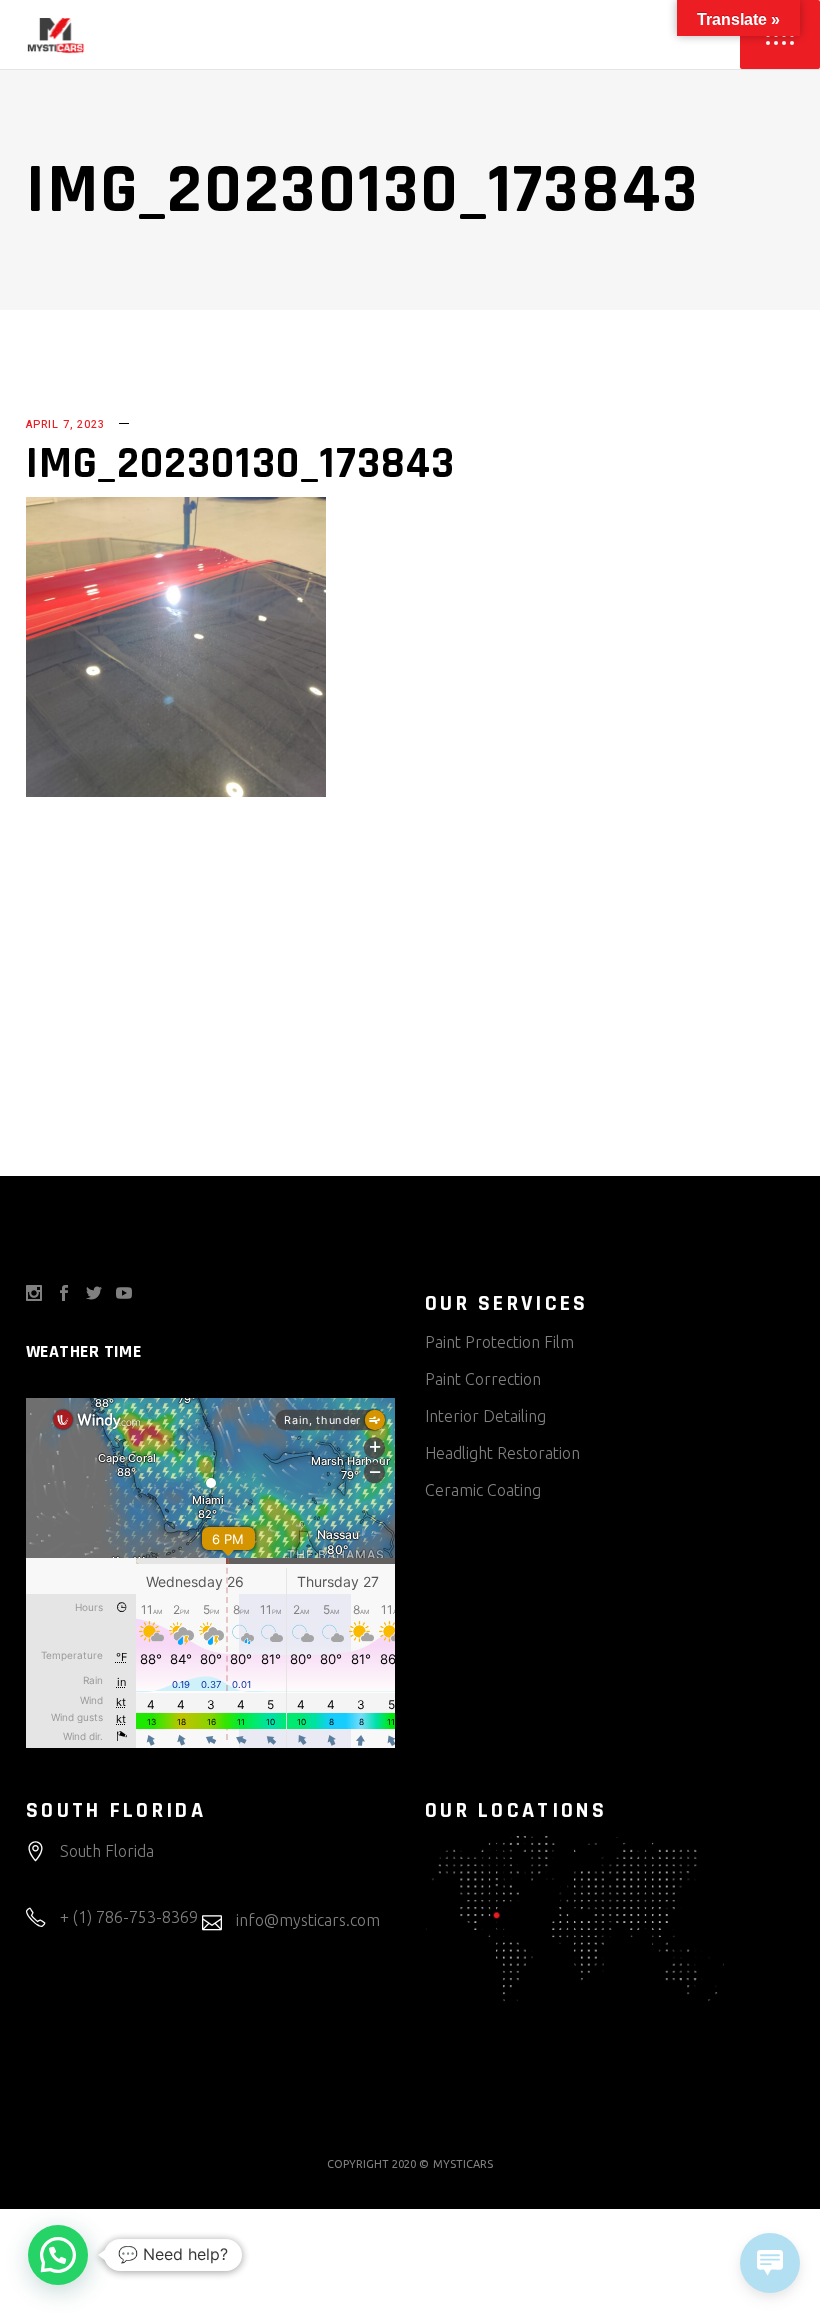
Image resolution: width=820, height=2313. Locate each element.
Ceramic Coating (483, 1490)
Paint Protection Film (499, 1342)
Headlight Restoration (502, 1453)
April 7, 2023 (65, 424)
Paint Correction (483, 1379)
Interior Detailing (485, 1416)
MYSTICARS (463, 2164)
